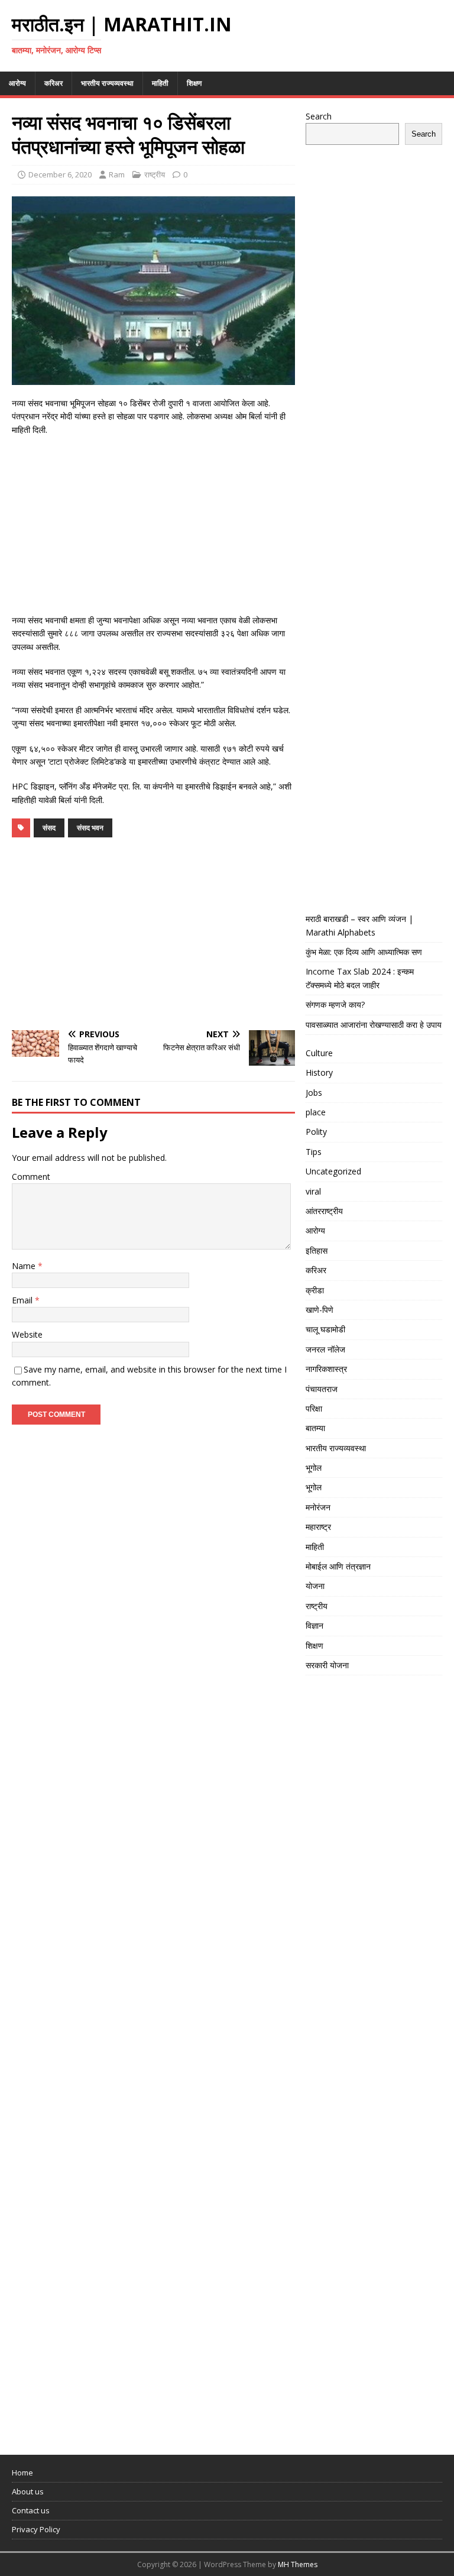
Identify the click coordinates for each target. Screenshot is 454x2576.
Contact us (31, 2510)
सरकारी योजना (327, 1665)
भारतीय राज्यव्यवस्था (107, 83)
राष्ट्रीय (155, 174)
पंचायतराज (322, 1389)
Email (23, 1300)
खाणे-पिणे (320, 1310)
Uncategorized (333, 1171)
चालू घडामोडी (325, 1329)
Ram (117, 174)
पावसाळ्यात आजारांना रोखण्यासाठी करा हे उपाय (374, 1025)
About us (28, 2491)
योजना (315, 1586)
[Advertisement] (153, 531)
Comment (31, 1177)
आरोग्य (17, 83)
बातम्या (315, 1428)
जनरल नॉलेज (325, 1349)
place (316, 1112)
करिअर (53, 83)
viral (313, 1191)
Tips (314, 1152)
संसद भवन (90, 828)
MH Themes (298, 2564)
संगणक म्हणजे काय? (335, 1004)
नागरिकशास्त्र (326, 1369)
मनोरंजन (318, 1507)
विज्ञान (314, 1625)
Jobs (314, 1093)
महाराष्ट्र (318, 1527)
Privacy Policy (36, 2529)
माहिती (160, 83)
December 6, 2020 (60, 174)
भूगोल (314, 1467)
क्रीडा (315, 1290)
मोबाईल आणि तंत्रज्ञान (338, 1566)
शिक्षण (194, 83)
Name (25, 1266)
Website (27, 1334)
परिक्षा (314, 1408)
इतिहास (317, 1250)
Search (319, 116)
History (319, 1072)
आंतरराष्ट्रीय (324, 1211)
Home (22, 2473)
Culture (319, 1053)
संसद (49, 828)
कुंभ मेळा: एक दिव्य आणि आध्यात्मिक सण (364, 952)
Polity (316, 1132)
